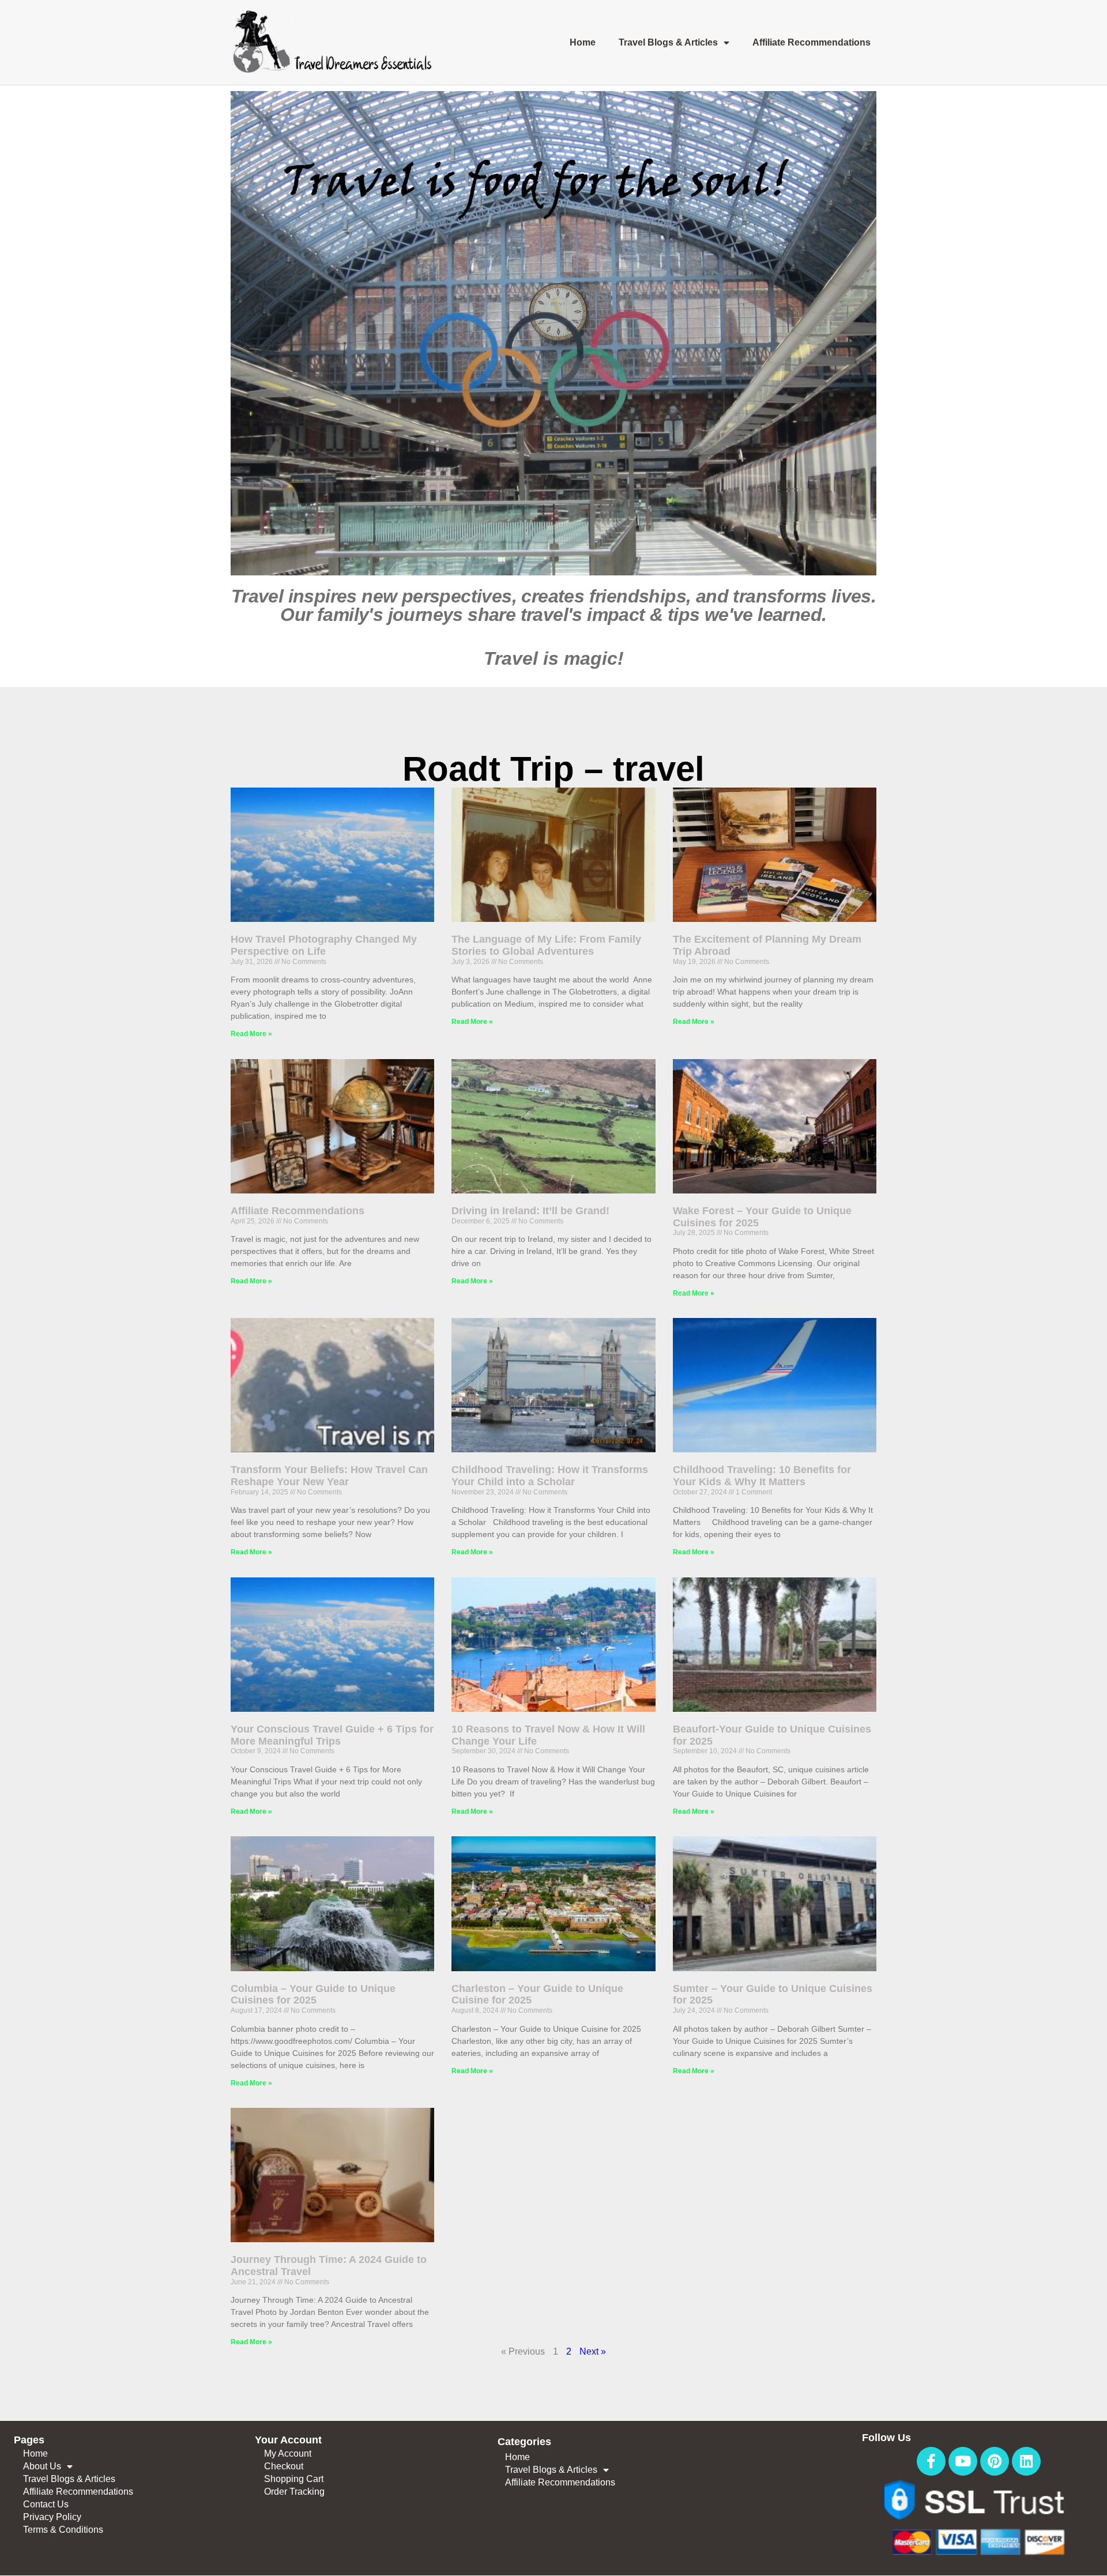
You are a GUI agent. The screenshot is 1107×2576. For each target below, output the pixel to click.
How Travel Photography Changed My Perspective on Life (324, 945)
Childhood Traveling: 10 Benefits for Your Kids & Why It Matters (762, 1476)
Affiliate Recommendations (812, 42)
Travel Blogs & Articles (668, 42)
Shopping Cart (294, 2479)
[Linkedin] (1026, 2461)
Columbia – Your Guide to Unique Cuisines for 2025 (313, 1995)
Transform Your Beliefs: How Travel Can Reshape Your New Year (329, 1476)
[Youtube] (963, 2461)
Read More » (251, 1034)
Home (583, 42)
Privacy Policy (52, 2517)
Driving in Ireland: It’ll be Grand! (530, 1211)
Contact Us (46, 2504)
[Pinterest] (995, 2461)
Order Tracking (294, 2492)
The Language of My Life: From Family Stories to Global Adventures (546, 945)
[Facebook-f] (931, 2461)
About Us (42, 2466)
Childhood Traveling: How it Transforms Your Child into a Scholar (550, 1476)
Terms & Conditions (63, 2530)
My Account (288, 2453)
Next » (593, 2351)
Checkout (284, 2466)
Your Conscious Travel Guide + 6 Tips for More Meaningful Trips (332, 1735)
